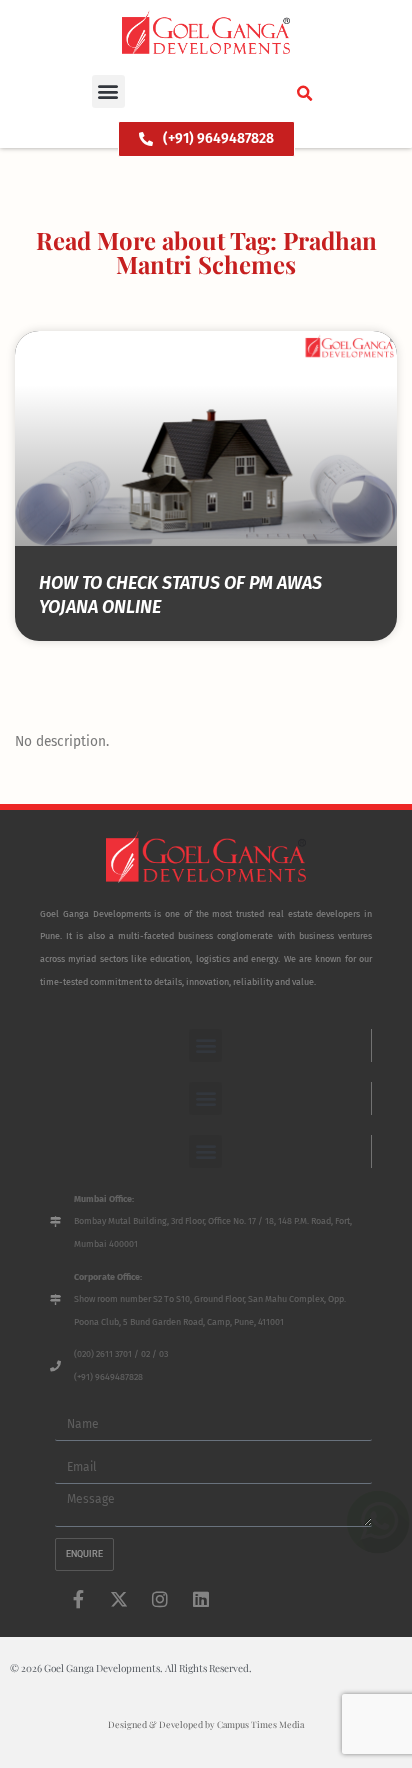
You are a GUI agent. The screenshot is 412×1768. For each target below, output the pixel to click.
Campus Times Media (260, 1724)
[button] (108, 91)
